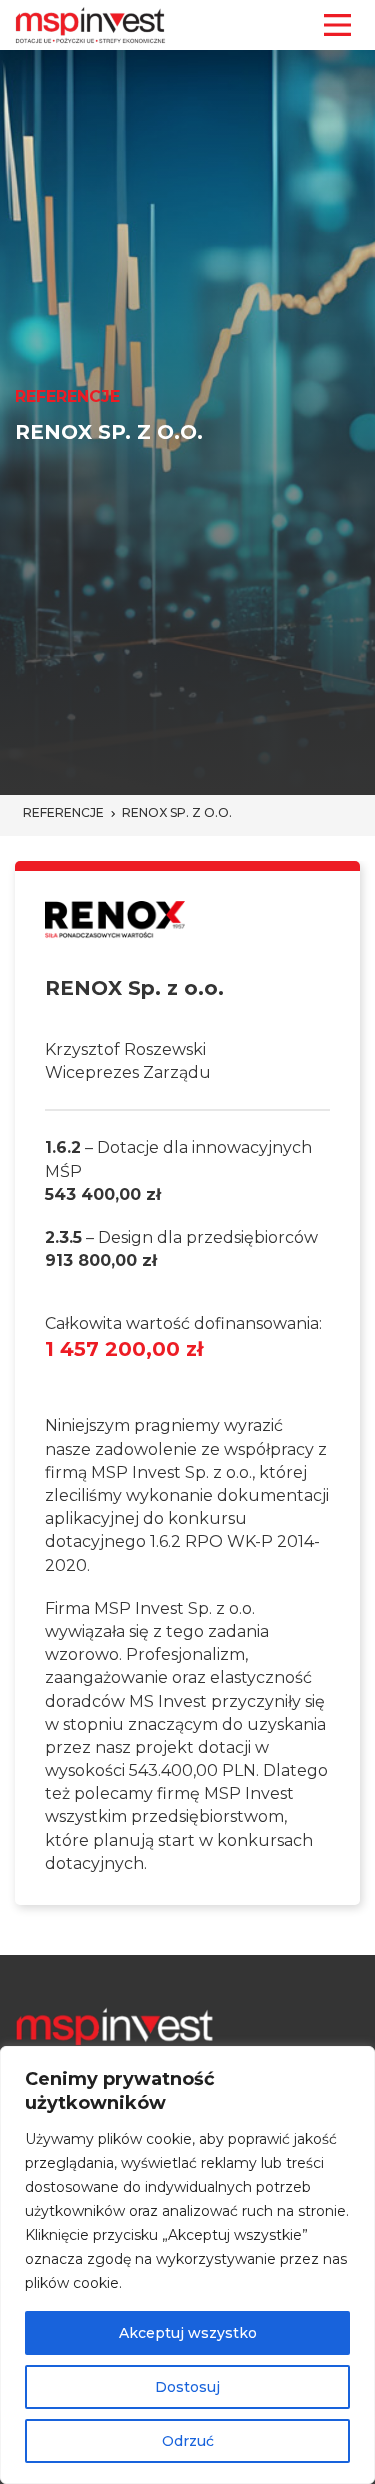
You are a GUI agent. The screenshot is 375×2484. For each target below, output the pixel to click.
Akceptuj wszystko (188, 2333)
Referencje (63, 812)
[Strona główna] (90, 25)
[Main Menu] (337, 25)
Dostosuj (187, 2387)
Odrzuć (188, 2441)
